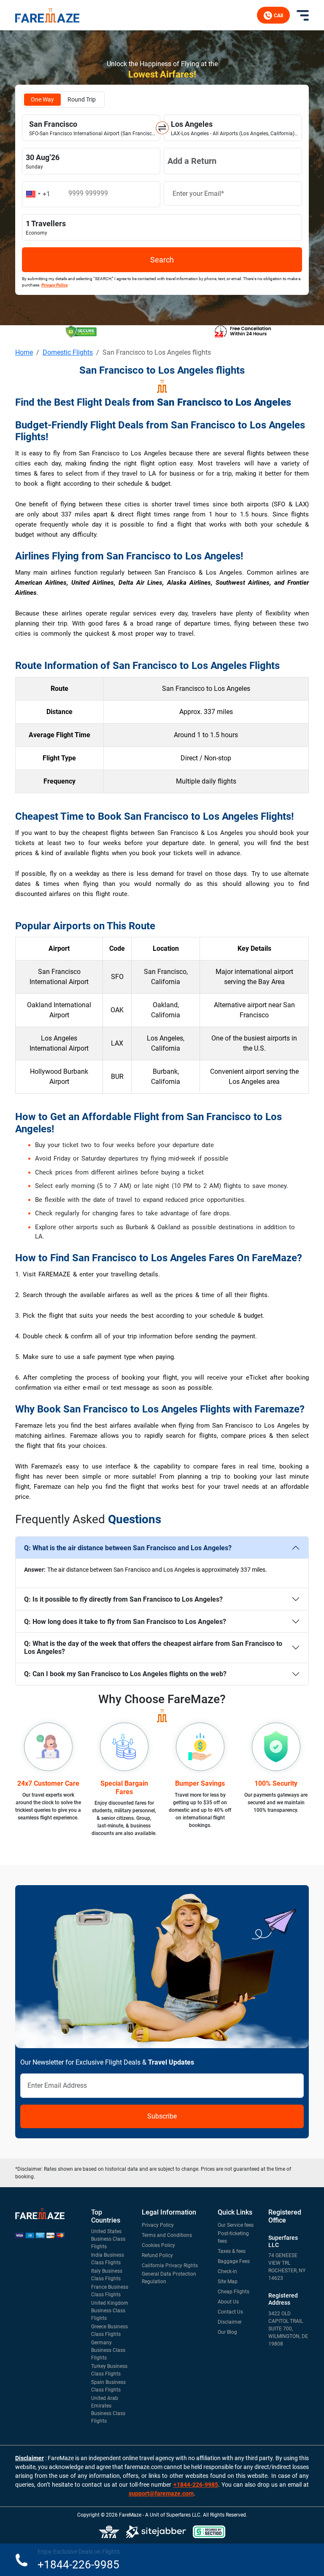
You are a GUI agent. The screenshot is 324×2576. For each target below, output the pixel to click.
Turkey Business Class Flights (109, 2370)
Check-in (227, 2271)
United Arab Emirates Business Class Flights (108, 2410)
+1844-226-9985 (196, 2485)
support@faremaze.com (161, 2493)
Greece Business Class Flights (109, 2330)
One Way (42, 99)
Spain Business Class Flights (108, 2386)
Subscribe (162, 2116)
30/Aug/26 (91, 161)
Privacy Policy (158, 2225)
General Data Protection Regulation (169, 2278)
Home (24, 352)
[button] (37, 194)
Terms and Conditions (167, 2235)
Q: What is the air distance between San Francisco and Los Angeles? (128, 1548)
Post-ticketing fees (233, 2237)
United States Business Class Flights (108, 2239)
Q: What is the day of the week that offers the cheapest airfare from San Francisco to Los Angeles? (153, 1648)
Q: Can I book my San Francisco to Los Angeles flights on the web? (125, 1674)
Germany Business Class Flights (108, 2350)
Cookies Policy (158, 2245)
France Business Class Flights (110, 2291)
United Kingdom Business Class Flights (110, 2311)
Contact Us (230, 2312)
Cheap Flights (234, 2292)
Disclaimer (230, 2322)
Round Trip (82, 99)
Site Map (228, 2282)
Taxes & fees (232, 2251)
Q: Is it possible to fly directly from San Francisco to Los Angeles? (123, 1599)
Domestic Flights (68, 352)
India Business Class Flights (108, 2259)
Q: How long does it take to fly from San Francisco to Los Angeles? (125, 1622)
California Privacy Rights (170, 2266)
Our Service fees (236, 2225)
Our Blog (227, 2332)
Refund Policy (157, 2255)
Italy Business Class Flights (107, 2275)
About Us (228, 2302)
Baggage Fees (234, 2261)
